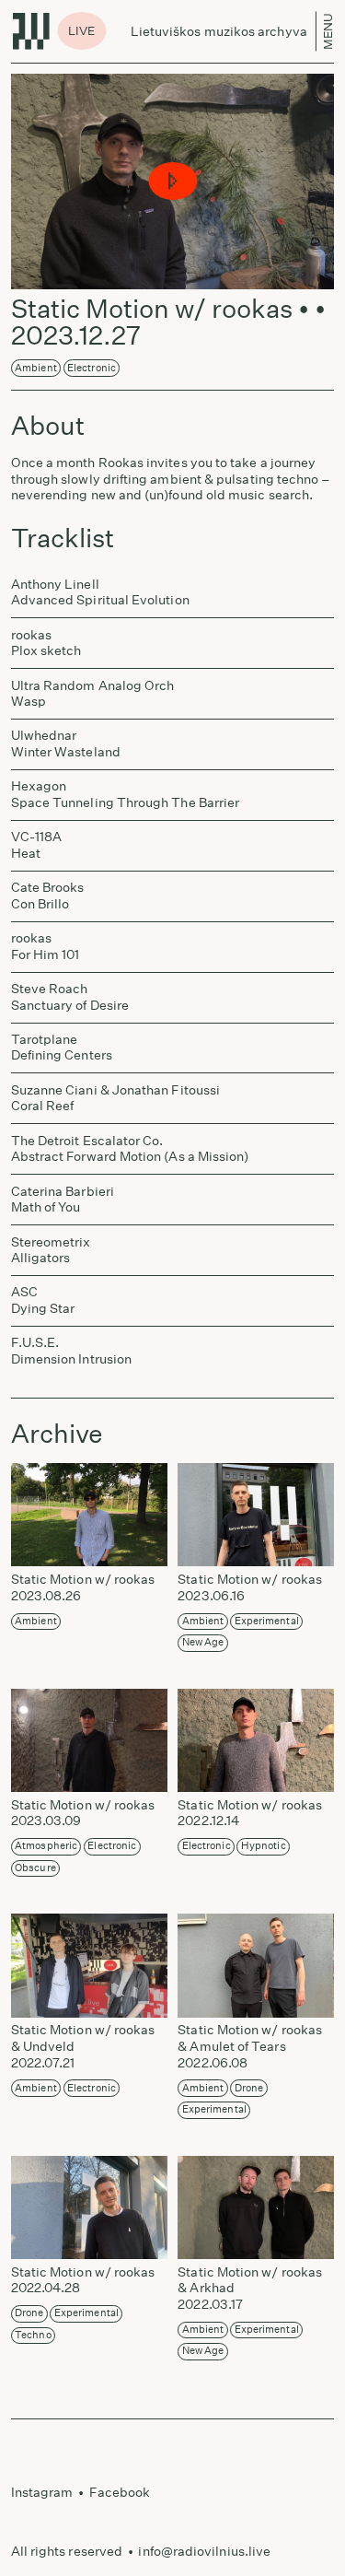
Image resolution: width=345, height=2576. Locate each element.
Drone (249, 2088)
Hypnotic (264, 1846)
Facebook (120, 2492)
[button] (172, 182)
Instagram (42, 2492)
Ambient (36, 368)
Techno (33, 2335)
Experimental (267, 1621)
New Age (203, 1642)
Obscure (35, 1868)
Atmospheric (46, 1846)
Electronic (92, 368)
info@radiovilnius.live (204, 2551)
